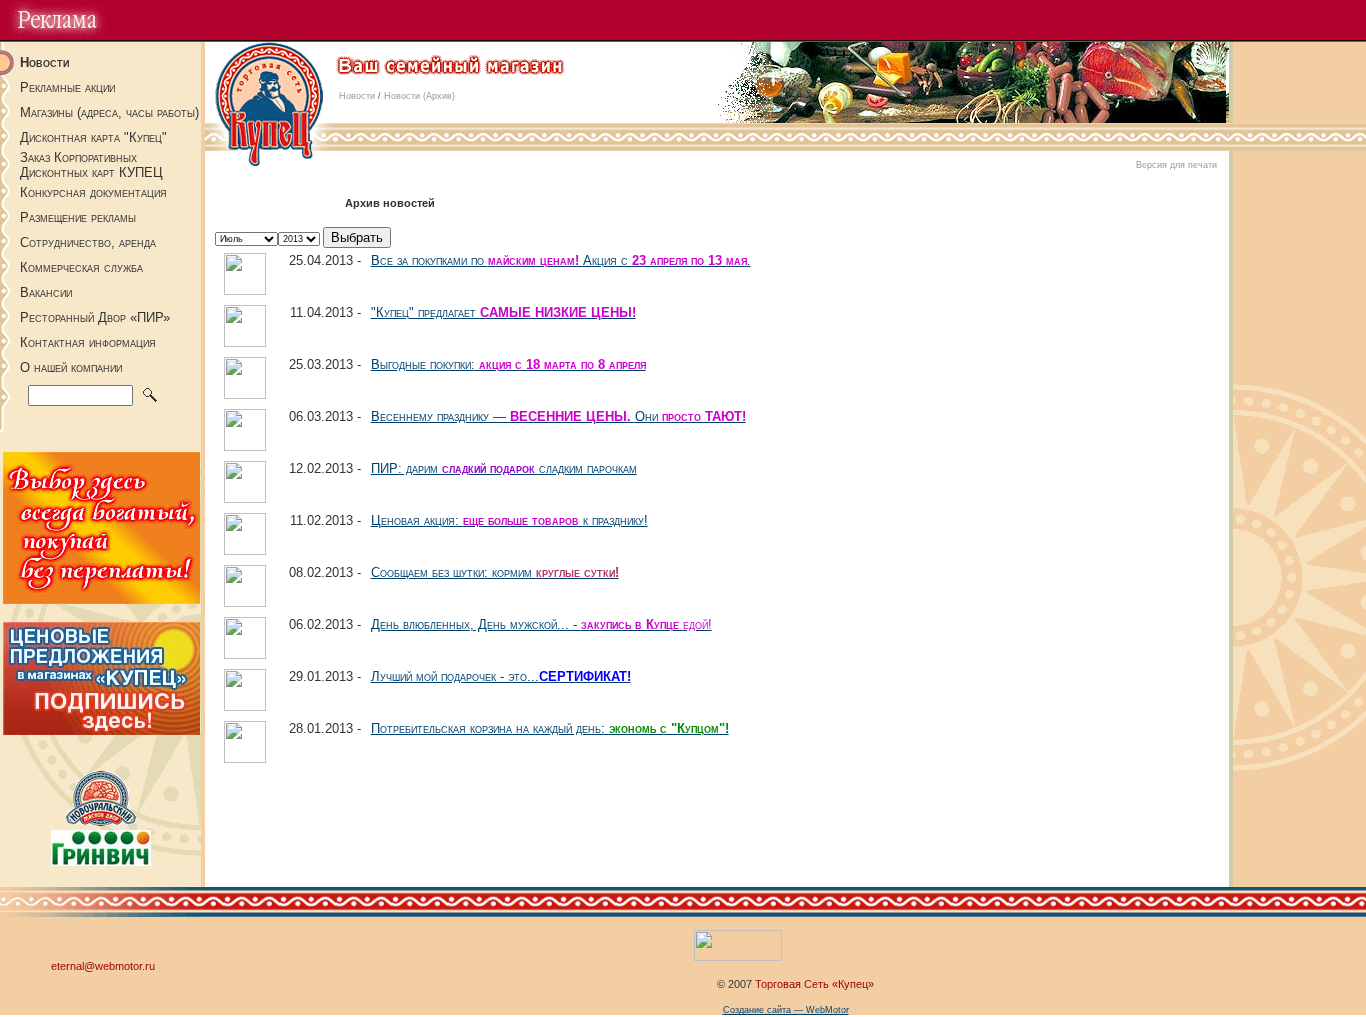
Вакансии (46, 292)
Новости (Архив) (419, 96)
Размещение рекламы (78, 217)
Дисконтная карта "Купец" (93, 137)
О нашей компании (71, 367)
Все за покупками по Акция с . (561, 260)
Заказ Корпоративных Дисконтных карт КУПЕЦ (91, 165)
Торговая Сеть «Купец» (814, 983)
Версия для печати (1176, 165)
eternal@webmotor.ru (103, 966)
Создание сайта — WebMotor (786, 1010)
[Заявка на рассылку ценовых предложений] (101, 729)
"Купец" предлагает (503, 312)
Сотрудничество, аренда (88, 242)
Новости (357, 96)
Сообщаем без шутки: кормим (495, 572)
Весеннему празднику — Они (558, 416)
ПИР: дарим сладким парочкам (504, 468)
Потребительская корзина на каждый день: (550, 728)
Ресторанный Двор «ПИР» (95, 317)
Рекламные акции (67, 87)
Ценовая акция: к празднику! (509, 520)
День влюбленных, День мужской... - (541, 624)
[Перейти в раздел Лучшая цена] (101, 598)
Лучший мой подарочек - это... (501, 676)
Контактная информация (88, 342)
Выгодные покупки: (508, 364)
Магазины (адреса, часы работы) (109, 112)
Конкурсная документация (93, 192)
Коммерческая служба (81, 267)
